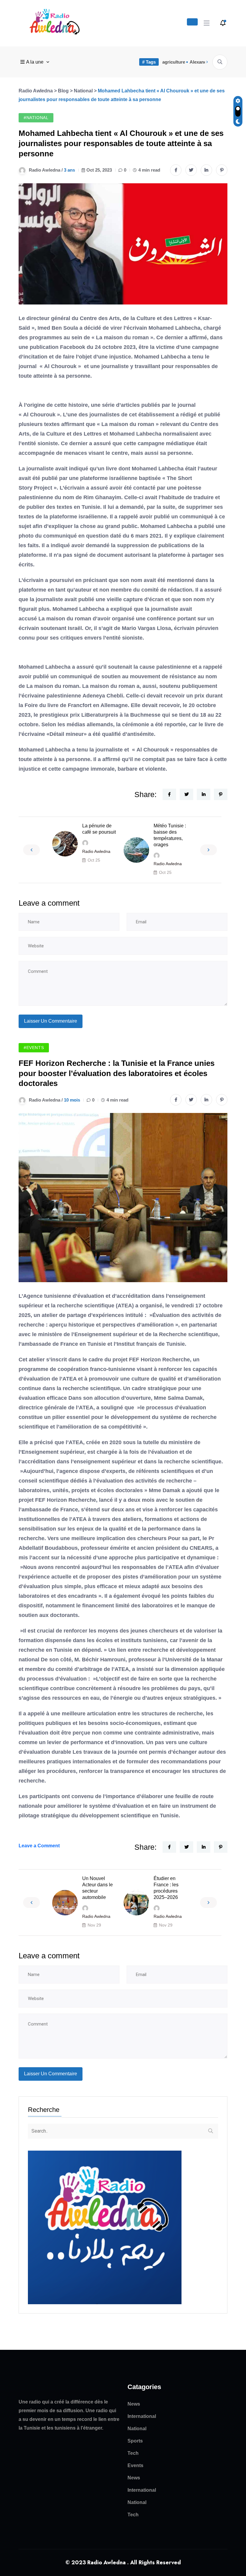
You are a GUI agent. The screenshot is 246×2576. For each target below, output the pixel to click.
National (137, 2429)
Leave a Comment (39, 1846)
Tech (133, 2453)
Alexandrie (201, 62)
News (134, 2404)
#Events (34, 1048)
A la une (35, 62)
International (142, 2416)
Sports (135, 2441)
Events (135, 2465)
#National (36, 118)
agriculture (174, 62)
